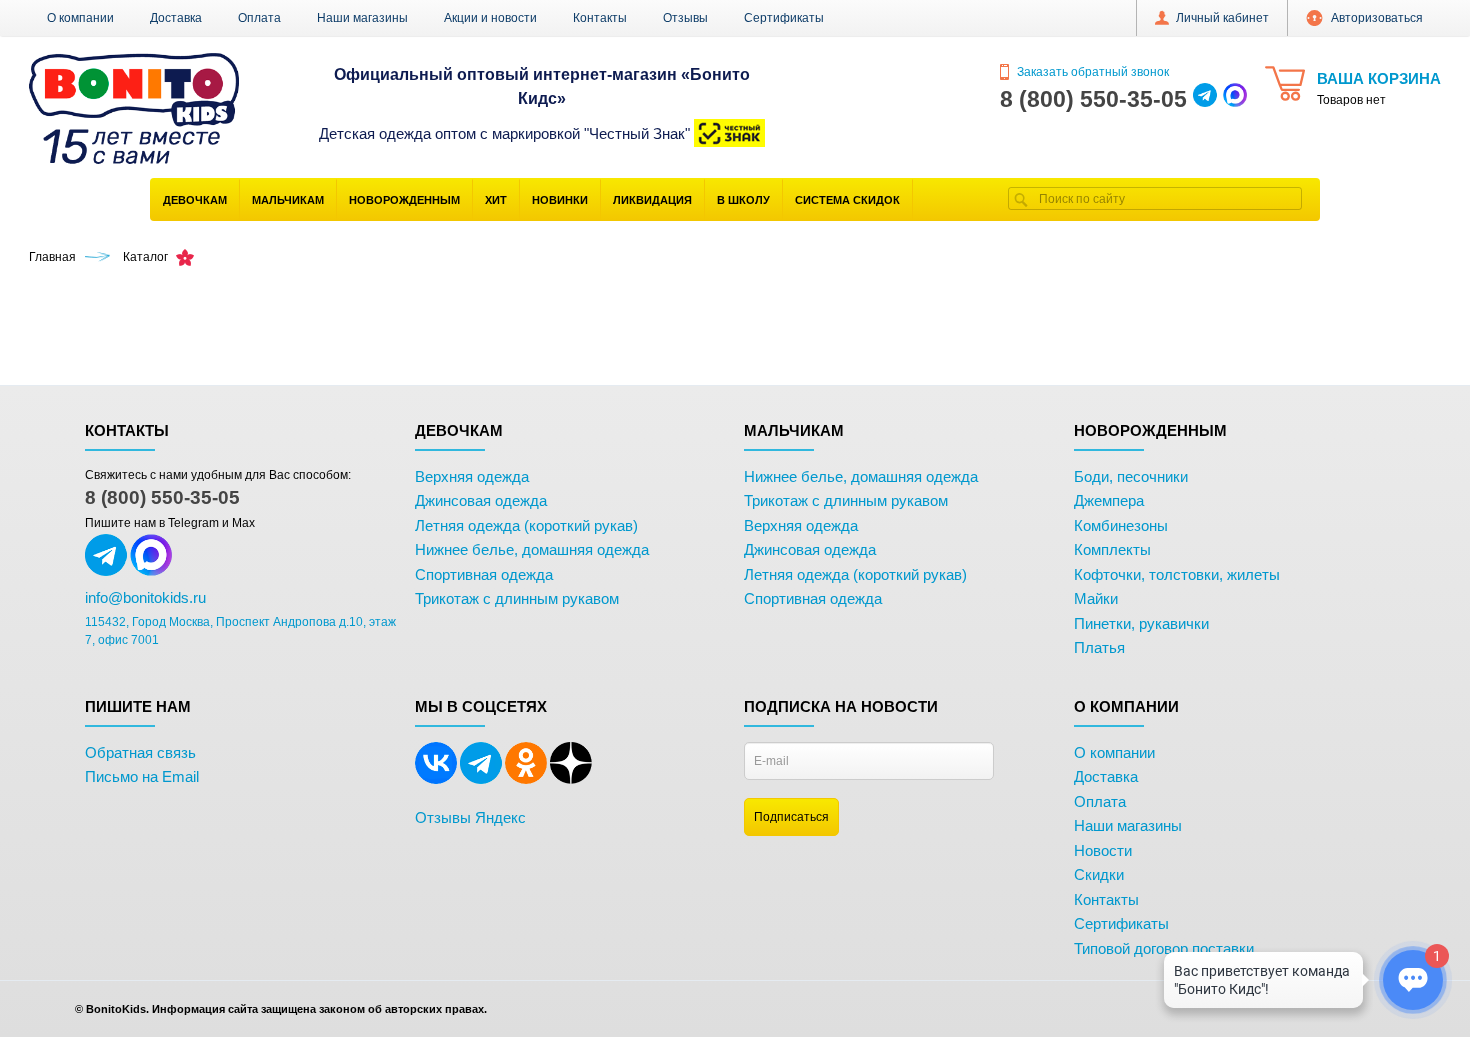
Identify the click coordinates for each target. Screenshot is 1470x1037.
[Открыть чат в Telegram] (1205, 99)
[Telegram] (481, 780)
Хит (496, 200)
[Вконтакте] (436, 780)
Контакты (600, 18)
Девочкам (195, 200)
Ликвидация (652, 200)
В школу (743, 200)
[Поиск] (1021, 198)
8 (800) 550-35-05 (162, 497)
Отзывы (685, 18)
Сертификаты (784, 18)
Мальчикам (288, 200)
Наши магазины (362, 18)
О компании (80, 18)
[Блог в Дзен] (571, 780)
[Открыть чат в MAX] (1235, 99)
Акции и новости (490, 18)
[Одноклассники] (526, 780)
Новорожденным (404, 200)
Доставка (176, 18)
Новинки (560, 200)
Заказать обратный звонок (1091, 72)
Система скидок (847, 200)
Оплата (259, 18)
